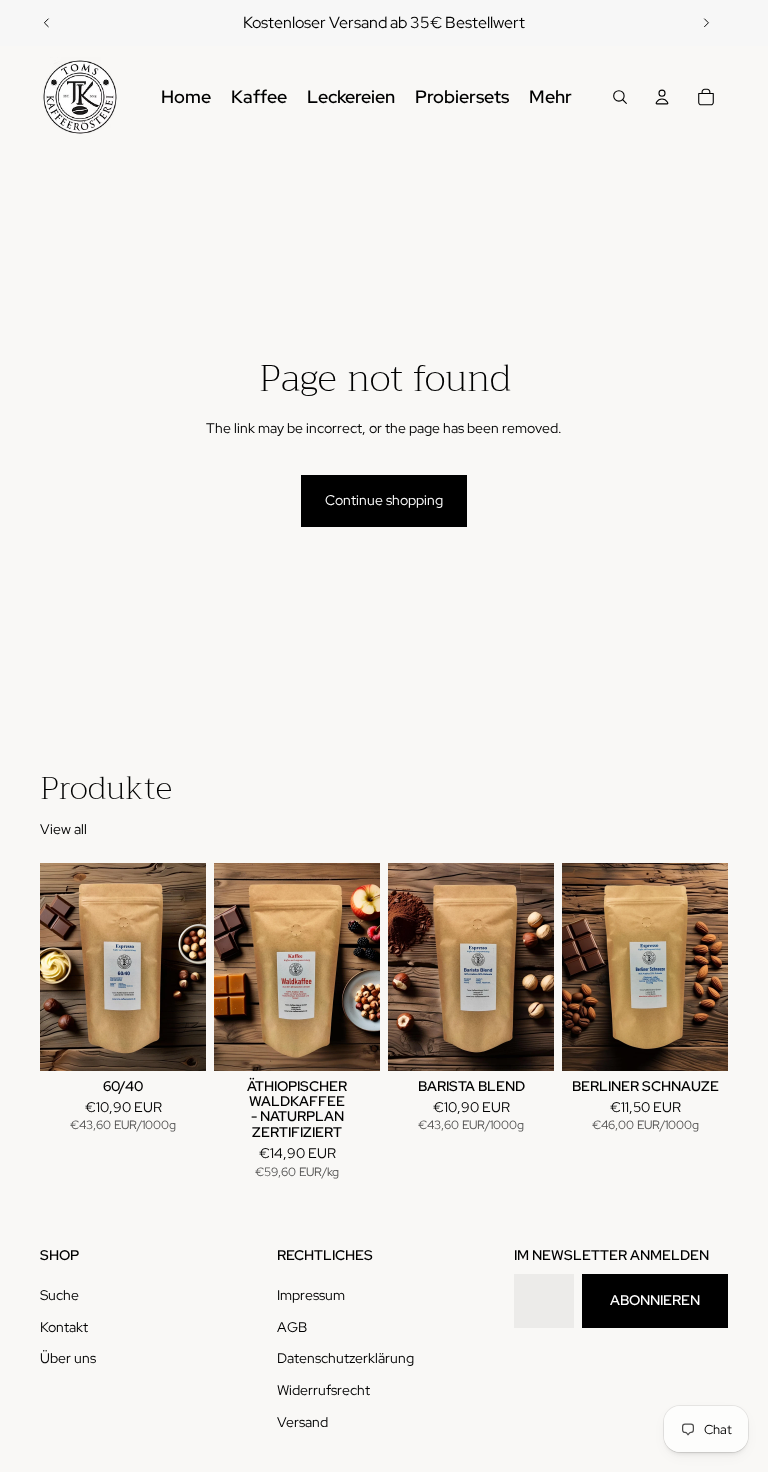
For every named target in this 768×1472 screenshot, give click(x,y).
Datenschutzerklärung (345, 1358)
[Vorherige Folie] (47, 23)
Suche (59, 1295)
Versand (302, 1422)
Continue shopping (384, 500)
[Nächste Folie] (706, 23)
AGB (292, 1327)
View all (63, 829)
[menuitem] (550, 97)
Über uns (68, 1358)
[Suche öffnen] (620, 97)
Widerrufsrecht (323, 1390)
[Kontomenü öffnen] (662, 97)
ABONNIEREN (655, 1300)
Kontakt (64, 1327)
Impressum (311, 1295)
